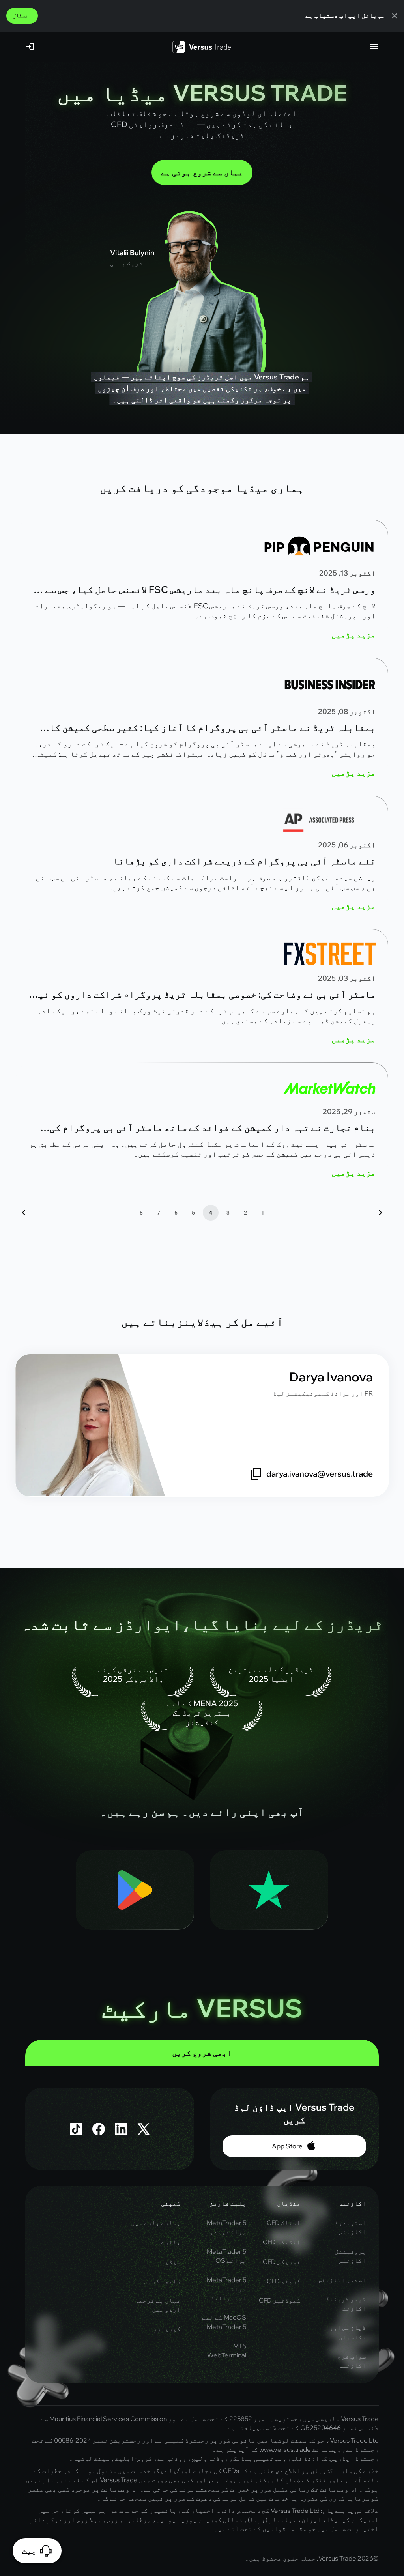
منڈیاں (289, 2203)
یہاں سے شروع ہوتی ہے (202, 172)
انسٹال (22, 15)
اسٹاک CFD (284, 2223)
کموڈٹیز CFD (280, 2300)
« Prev (380, 1213)
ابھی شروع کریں (202, 2053)
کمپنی (171, 2203)
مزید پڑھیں (353, 635)
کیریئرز (167, 2329)
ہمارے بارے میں (156, 2223)
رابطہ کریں (162, 2281)
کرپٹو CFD (284, 2281)
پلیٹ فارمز (228, 2203)
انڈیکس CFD (282, 2242)
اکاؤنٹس (352, 2203)
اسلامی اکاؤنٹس (342, 2280)
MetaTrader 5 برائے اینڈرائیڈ (226, 2289)
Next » (24, 1213)
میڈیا (171, 2262)
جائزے (171, 2242)
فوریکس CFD (282, 2262)
